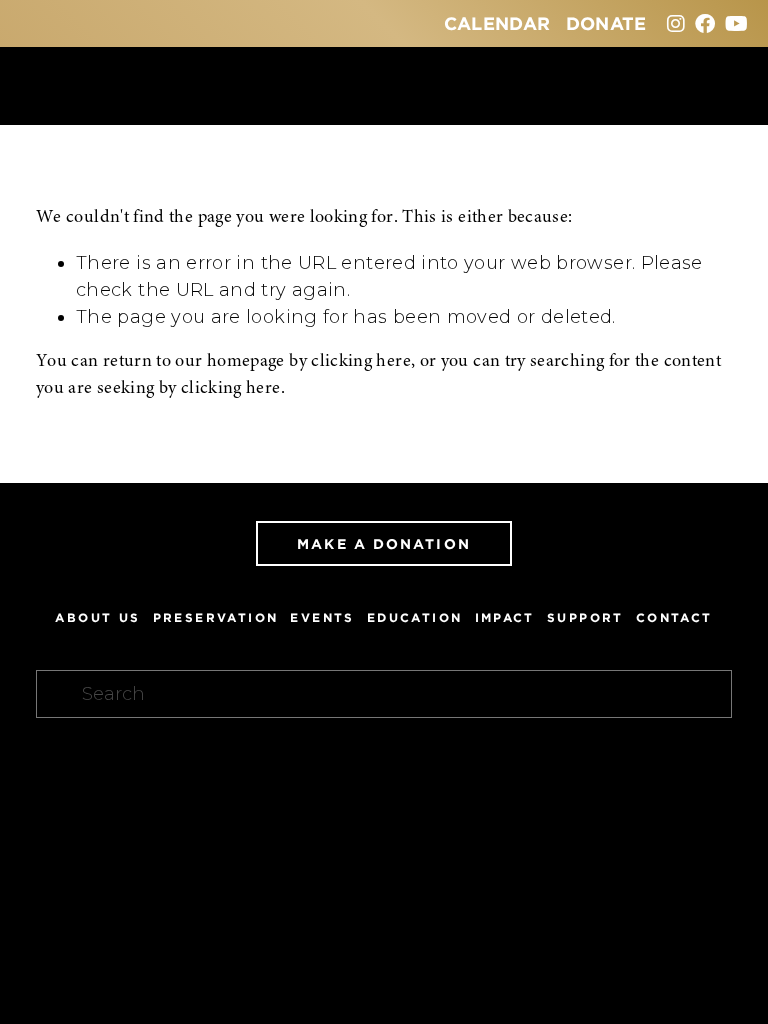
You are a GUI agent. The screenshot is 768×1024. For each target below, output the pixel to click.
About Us (97, 617)
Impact (505, 617)
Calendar (497, 23)
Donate (606, 23)
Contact (674, 617)
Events (322, 617)
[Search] (44, 85)
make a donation (384, 543)
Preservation (216, 617)
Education (415, 617)
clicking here (361, 362)
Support (585, 617)
